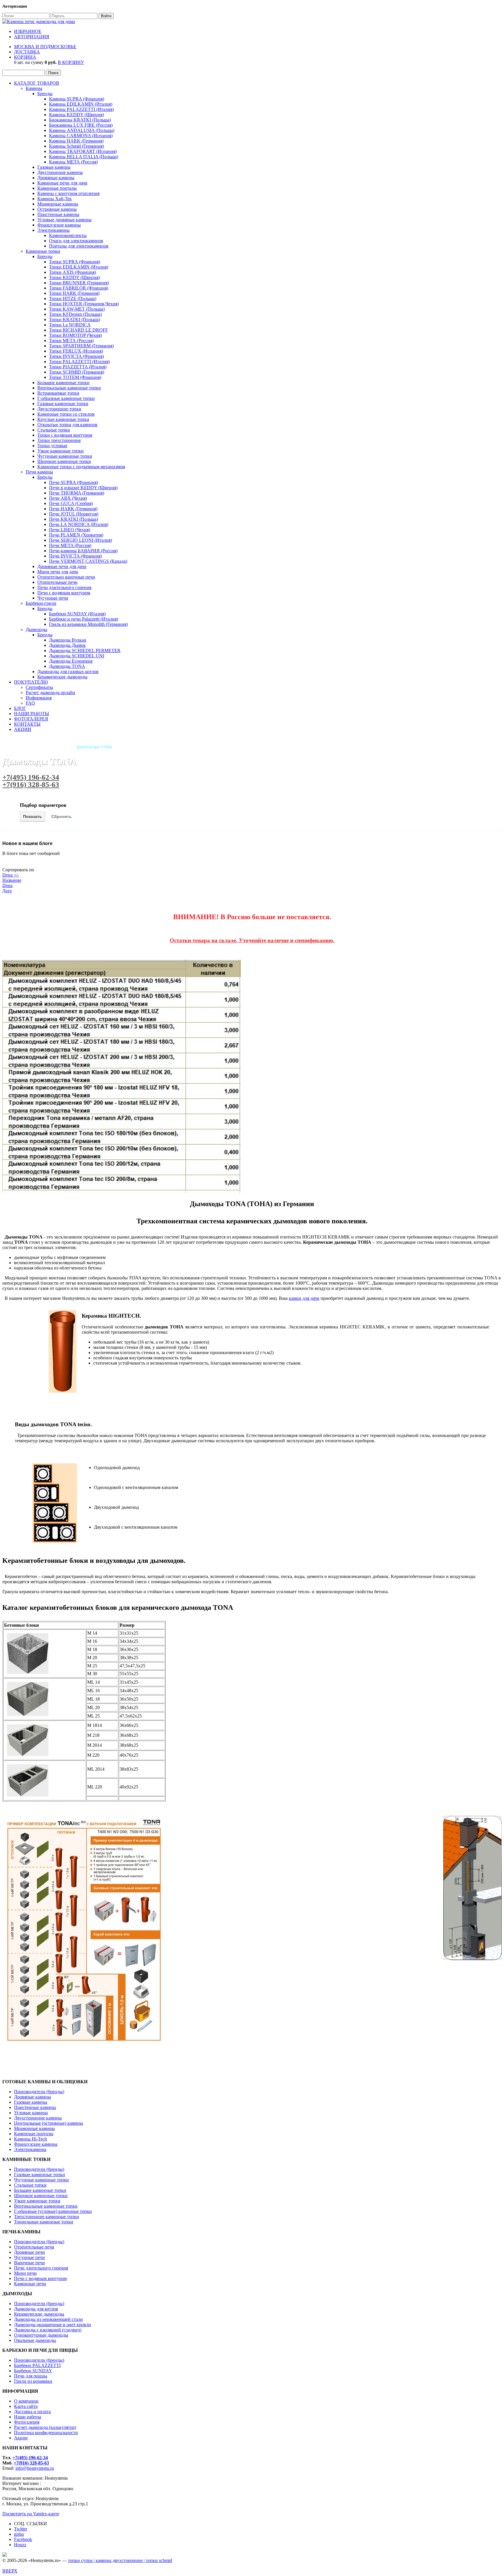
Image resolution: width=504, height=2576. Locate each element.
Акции (21, 2438)
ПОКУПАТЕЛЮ (31, 682)
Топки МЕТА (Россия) (71, 340)
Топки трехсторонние (59, 440)
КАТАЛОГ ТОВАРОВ (37, 83)
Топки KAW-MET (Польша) (77, 309)
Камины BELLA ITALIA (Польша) (84, 157)
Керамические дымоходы (62, 677)
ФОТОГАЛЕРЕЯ (31, 719)
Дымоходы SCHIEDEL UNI (77, 656)
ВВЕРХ (10, 2571)
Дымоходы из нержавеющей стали (48, 2319)
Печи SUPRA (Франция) (73, 482)
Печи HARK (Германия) (73, 509)
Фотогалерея (27, 2422)
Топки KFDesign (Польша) (75, 314)
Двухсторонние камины (38, 2118)
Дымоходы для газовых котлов (68, 672)
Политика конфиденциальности (46, 2433)
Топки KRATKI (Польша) (75, 319)
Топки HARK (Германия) (74, 293)
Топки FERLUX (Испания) (76, 351)
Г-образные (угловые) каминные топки (53, 2211)
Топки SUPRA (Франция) (75, 262)
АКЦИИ (23, 729)
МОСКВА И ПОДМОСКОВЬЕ (45, 47)
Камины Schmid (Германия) (76, 146)
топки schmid (159, 2560)
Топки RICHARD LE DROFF (78, 330)
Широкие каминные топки (64, 461)
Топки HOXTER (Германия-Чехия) (84, 304)
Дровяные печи (29, 2252)
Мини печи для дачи (58, 572)
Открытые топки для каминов (67, 425)
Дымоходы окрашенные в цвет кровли (52, 2325)
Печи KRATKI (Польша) (73, 519)
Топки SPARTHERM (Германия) (81, 346)
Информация (39, 698)
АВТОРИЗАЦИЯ (32, 37)
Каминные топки (43, 251)
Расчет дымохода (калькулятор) (45, 2427)
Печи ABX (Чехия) (68, 498)
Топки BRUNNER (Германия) (79, 283)
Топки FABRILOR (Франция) (79, 288)
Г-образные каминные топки (66, 398)
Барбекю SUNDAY (33, 2371)
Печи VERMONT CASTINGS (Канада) (88, 561)
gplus (19, 2534)
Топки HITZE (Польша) (73, 298)
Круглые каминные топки (63, 419)
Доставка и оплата (32, 2412)
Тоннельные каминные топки (44, 2222)
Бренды (45, 94)
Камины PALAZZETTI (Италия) (81, 109)
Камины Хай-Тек (55, 199)
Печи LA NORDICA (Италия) (79, 524)
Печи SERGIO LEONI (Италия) (80, 540)
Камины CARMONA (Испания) (81, 136)
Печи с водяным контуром (64, 593)
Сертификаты (39, 687)
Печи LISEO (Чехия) (70, 530)
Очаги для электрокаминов (76, 241)
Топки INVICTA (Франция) (76, 356)
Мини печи (25, 2273)
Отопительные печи (57, 582)
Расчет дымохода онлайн (50, 693)
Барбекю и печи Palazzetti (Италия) (84, 619)
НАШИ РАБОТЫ (32, 714)
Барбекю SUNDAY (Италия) (77, 614)
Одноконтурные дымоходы (41, 2335)
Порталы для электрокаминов (79, 246)
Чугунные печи (53, 598)
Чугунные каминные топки (65, 456)
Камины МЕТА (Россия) (73, 162)
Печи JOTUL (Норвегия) (74, 514)
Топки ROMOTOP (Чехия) (75, 335)
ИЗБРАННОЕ (28, 31)
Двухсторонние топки (59, 409)
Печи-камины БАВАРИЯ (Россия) (83, 551)
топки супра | (82, 2560)
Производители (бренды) (39, 2092)
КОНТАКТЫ (27, 724)
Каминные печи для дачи (62, 183)
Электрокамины (54, 230)
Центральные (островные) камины (49, 2123)
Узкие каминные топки (61, 451)
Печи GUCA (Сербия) (71, 503)
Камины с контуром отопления (68, 193)
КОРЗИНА (25, 57)
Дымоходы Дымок (67, 645)
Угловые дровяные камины (64, 220)
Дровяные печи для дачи (62, 566)
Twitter (21, 2529)
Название (12, 880)
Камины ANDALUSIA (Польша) (82, 130)
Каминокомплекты (68, 235)
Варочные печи (29, 2263)
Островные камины (57, 209)
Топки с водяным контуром (65, 435)
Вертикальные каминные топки (69, 388)
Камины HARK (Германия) (76, 141)
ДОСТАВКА (27, 52)
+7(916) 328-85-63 (31, 784)
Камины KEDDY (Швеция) (76, 115)
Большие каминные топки (63, 383)
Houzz (20, 2545)
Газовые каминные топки (63, 404)
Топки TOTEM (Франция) (75, 377)
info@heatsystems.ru (35, 2468)
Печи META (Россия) (70, 545)
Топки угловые (52, 446)
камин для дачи (304, 1298)
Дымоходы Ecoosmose (71, 661)
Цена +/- (11, 875)
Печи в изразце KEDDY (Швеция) (83, 488)
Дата (7, 891)
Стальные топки (54, 430)
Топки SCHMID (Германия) (77, 372)
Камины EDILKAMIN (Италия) (81, 104)
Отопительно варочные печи (66, 577)
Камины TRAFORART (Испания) (83, 151)
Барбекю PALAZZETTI (37, 2365)
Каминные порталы (57, 188)
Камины (34, 88)
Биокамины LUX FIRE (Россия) (81, 125)
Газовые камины (54, 167)
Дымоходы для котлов (36, 2309)
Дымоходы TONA (67, 666)
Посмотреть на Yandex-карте (31, 2514)
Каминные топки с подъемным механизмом (81, 467)
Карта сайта (26, 2406)
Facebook (23, 2539)
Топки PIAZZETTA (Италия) (78, 367)
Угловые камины (31, 2113)
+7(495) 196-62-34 (31, 777)
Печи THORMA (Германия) (77, 493)
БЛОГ (20, 708)
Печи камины (39, 472)
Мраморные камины (58, 204)
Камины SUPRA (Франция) (77, 99)
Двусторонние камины (60, 172)
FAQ (30, 703)
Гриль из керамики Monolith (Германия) (88, 624)
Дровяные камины (56, 178)
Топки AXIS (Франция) (72, 272)
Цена (7, 885)
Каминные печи (30, 2284)
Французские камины (59, 225)
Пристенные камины (58, 214)
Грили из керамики (33, 2381)
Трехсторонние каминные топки (47, 2217)
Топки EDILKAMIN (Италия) (79, 267)
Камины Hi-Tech (30, 2139)
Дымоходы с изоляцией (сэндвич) (48, 2330)
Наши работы (28, 2417)
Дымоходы (36, 629)
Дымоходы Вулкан (68, 640)
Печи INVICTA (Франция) (75, 556)
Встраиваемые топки (58, 393)
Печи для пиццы (31, 2376)
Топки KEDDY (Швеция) (74, 277)
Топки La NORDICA (70, 325)
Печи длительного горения (64, 587)
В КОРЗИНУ (71, 62)
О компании (26, 2401)
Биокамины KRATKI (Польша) (80, 120)
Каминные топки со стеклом (66, 414)
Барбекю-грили (41, 603)
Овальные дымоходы (35, 2340)
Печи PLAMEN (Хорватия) (76, 535)
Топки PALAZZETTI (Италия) (79, 362)
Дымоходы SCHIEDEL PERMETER (85, 650)
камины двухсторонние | (121, 2560)
